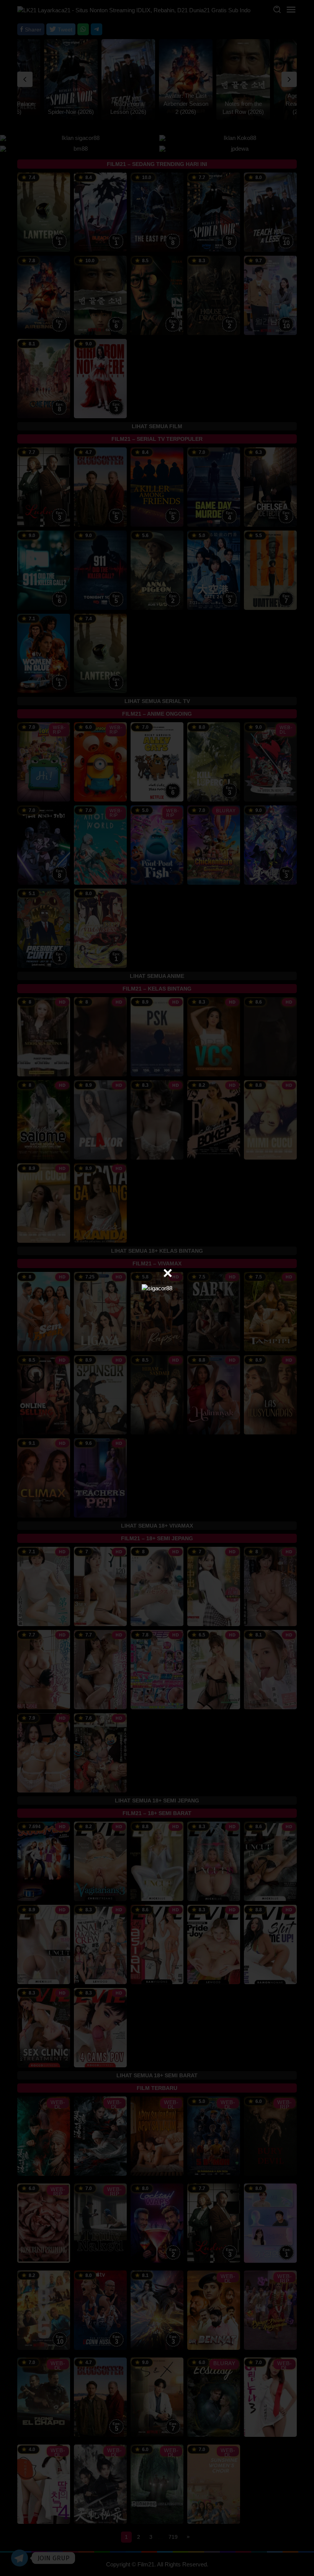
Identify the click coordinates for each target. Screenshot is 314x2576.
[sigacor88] (157, 1288)
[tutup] (168, 1273)
